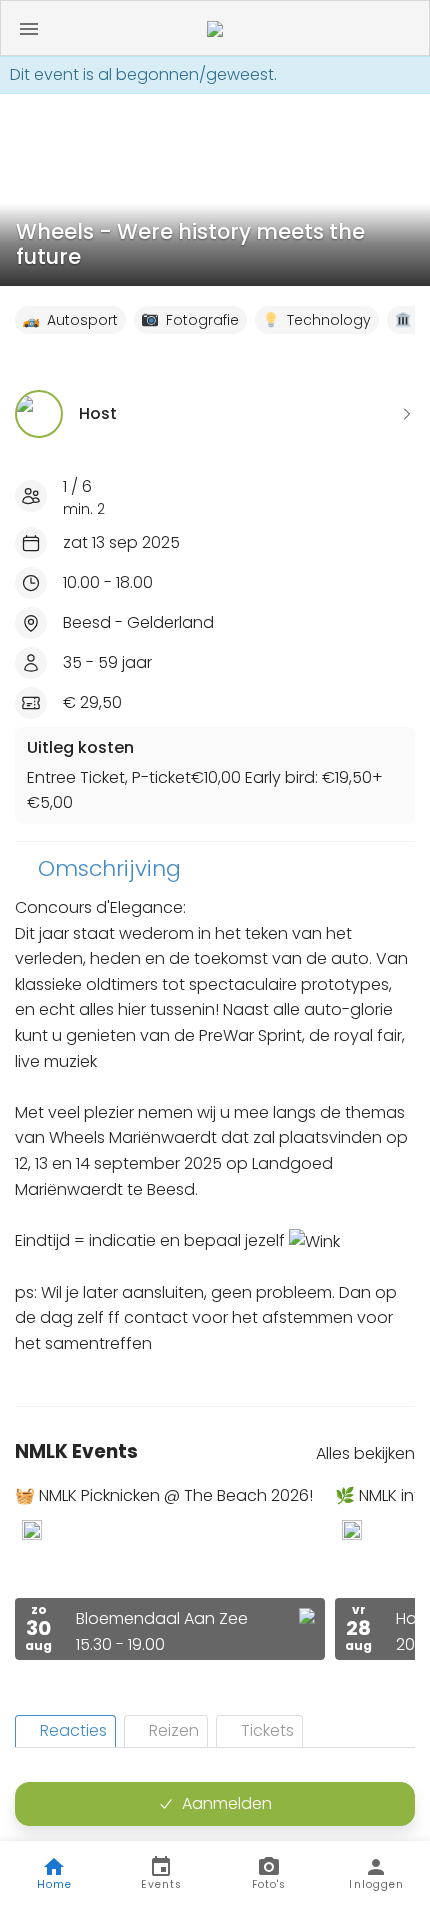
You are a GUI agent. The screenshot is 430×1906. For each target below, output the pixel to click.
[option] (170, 1572)
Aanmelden (227, 1803)
